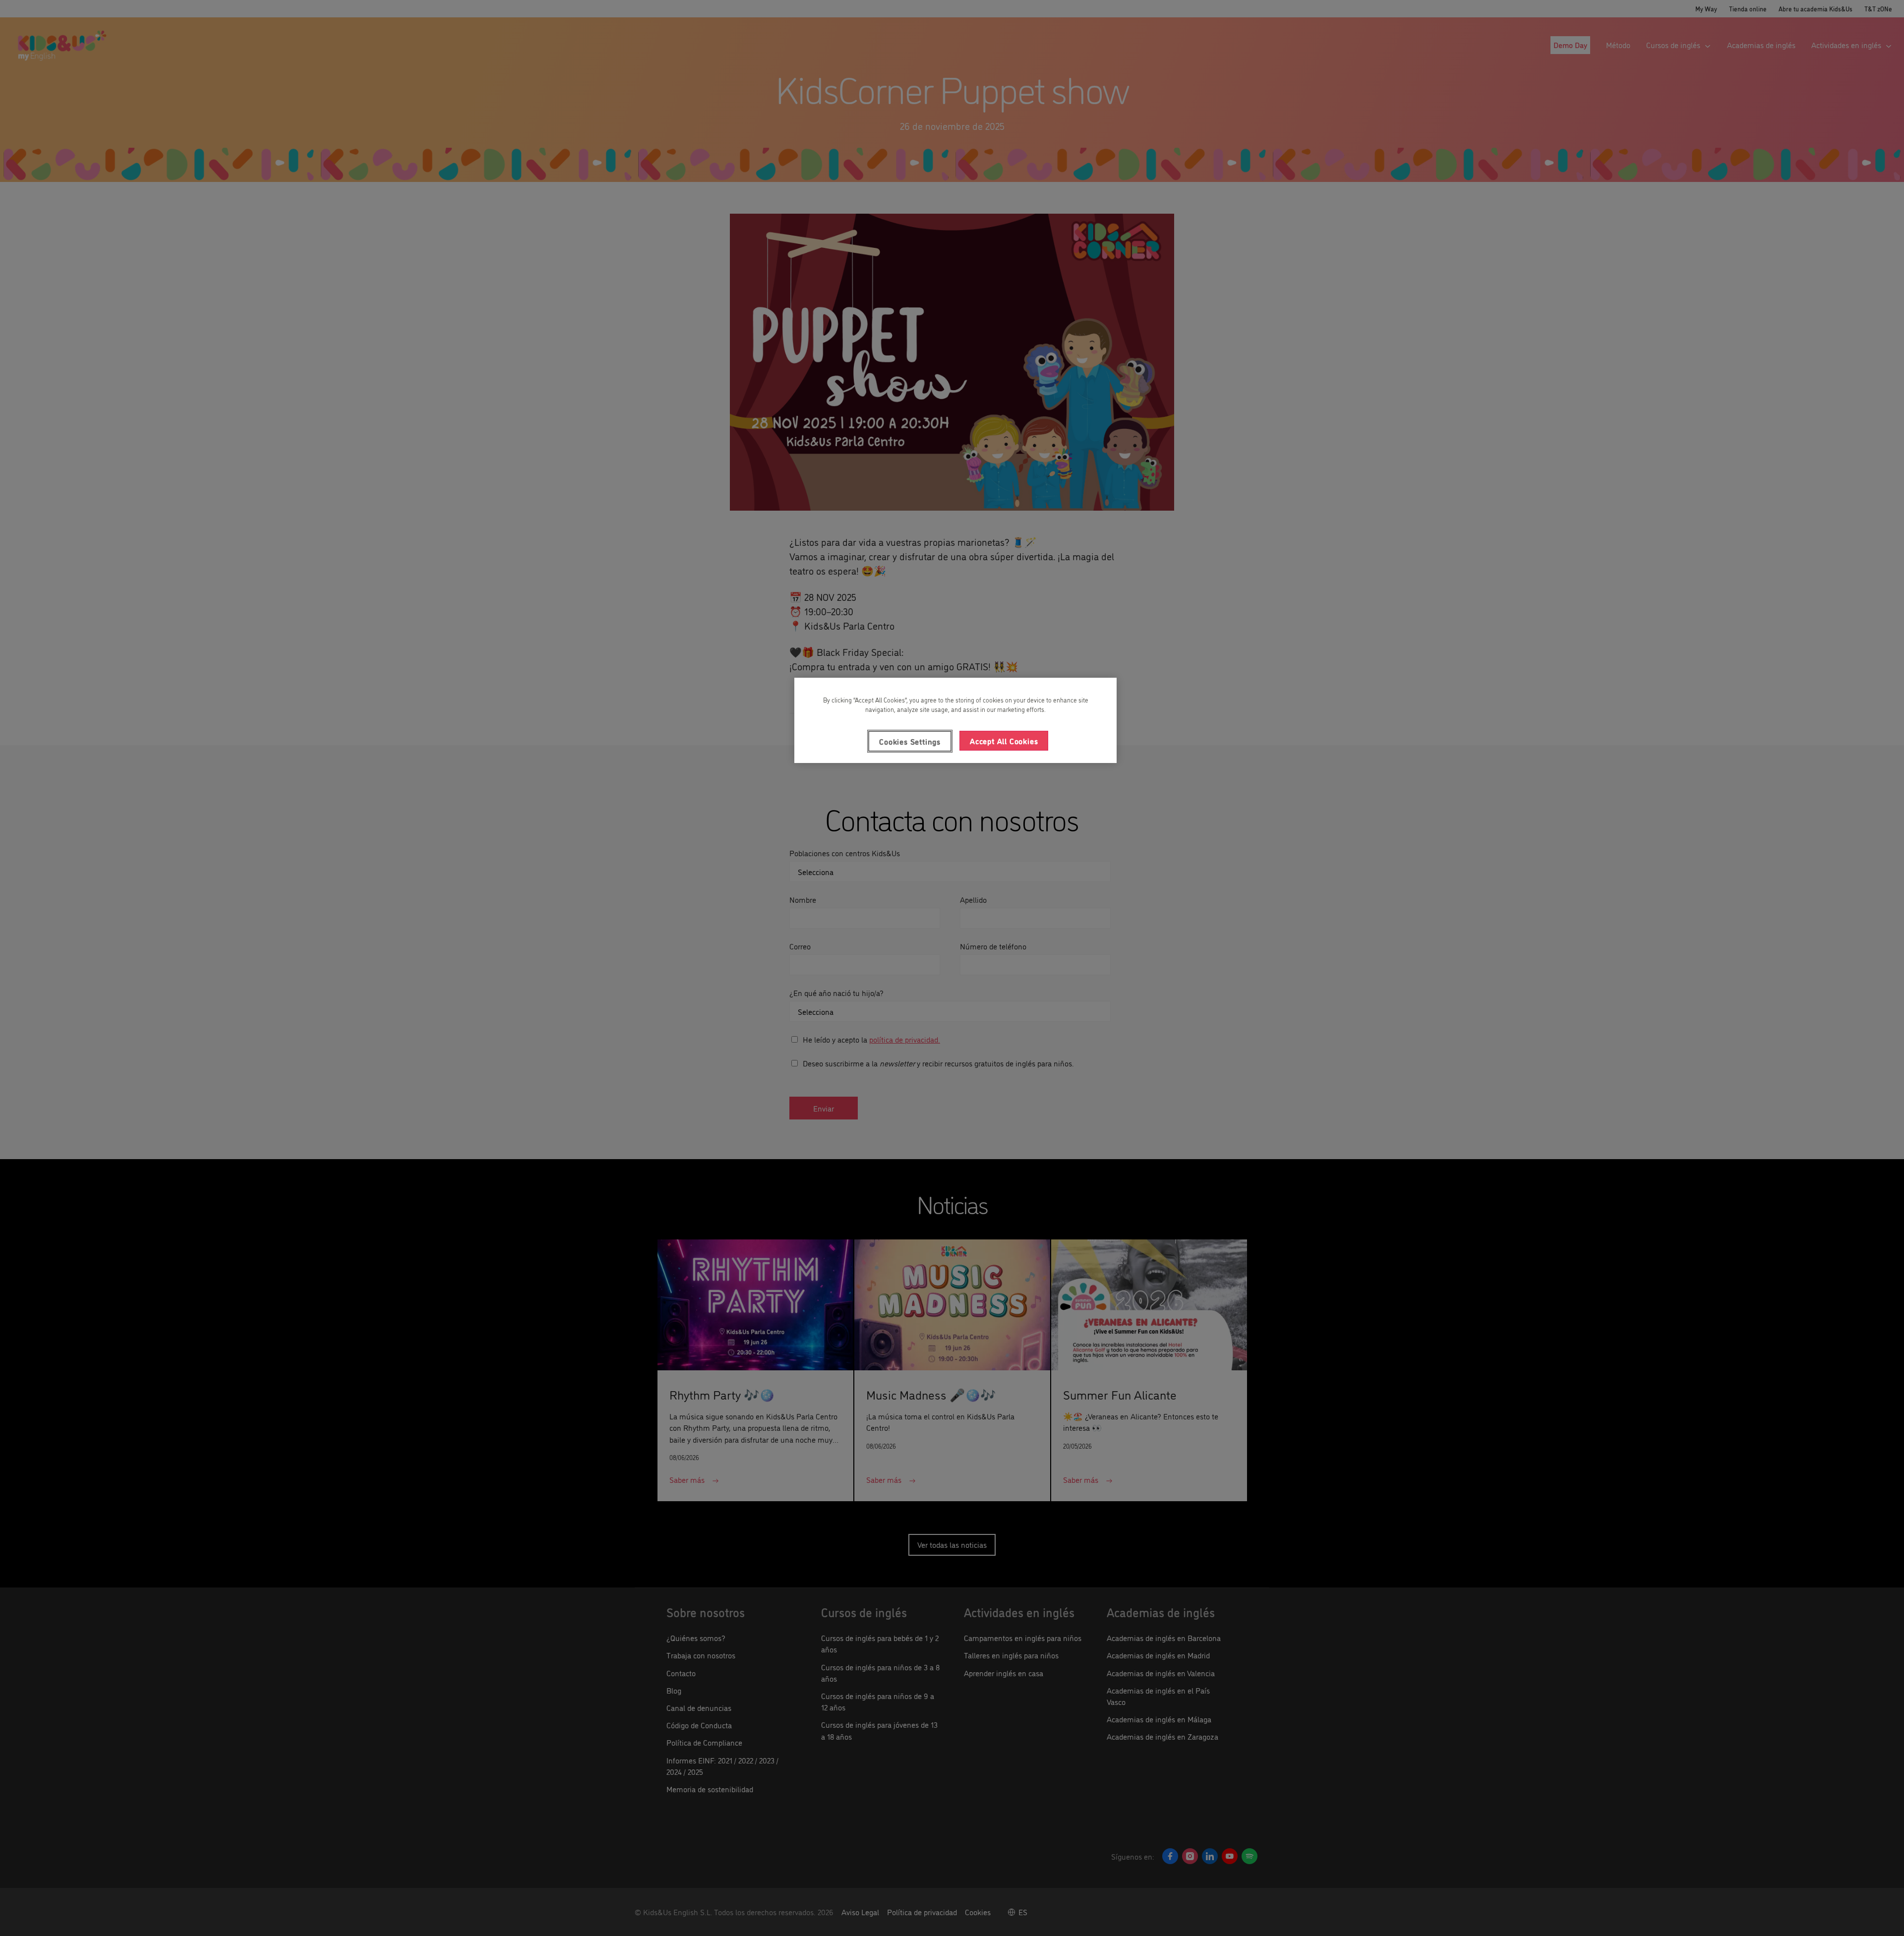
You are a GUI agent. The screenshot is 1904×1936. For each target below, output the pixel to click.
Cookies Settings (910, 741)
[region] (955, 720)
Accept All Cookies (1004, 741)
